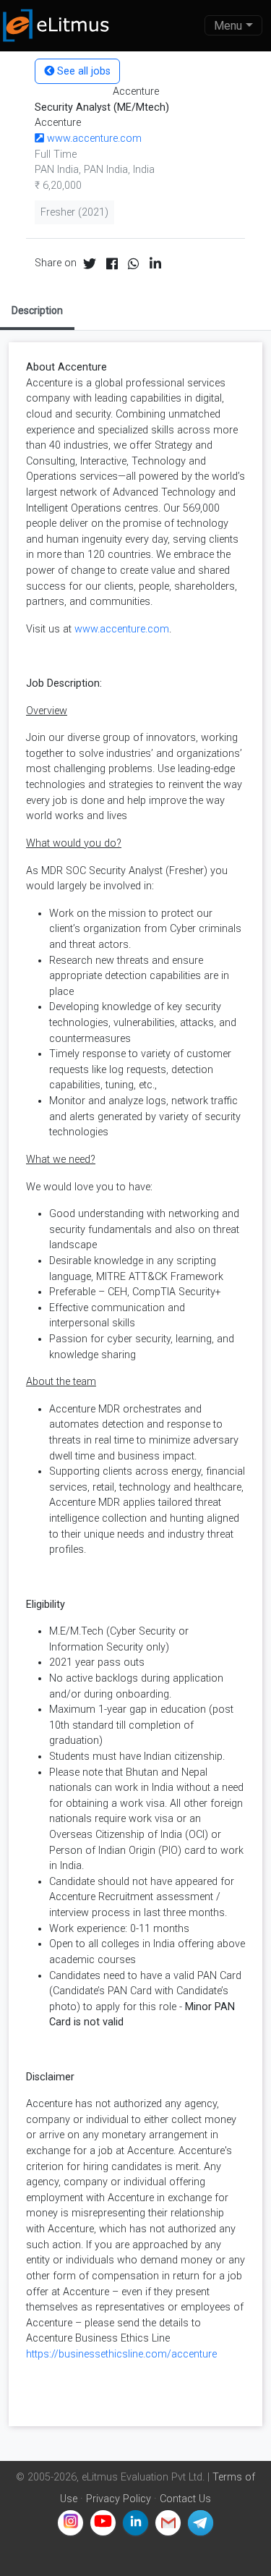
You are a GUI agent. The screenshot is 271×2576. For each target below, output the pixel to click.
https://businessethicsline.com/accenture (121, 2354)
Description (37, 310)
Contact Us (185, 2499)
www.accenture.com (93, 139)
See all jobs (82, 71)
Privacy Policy (119, 2499)
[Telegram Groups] (201, 2523)
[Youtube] (103, 2523)
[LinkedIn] (135, 2523)
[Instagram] (70, 2523)
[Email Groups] (168, 2523)
